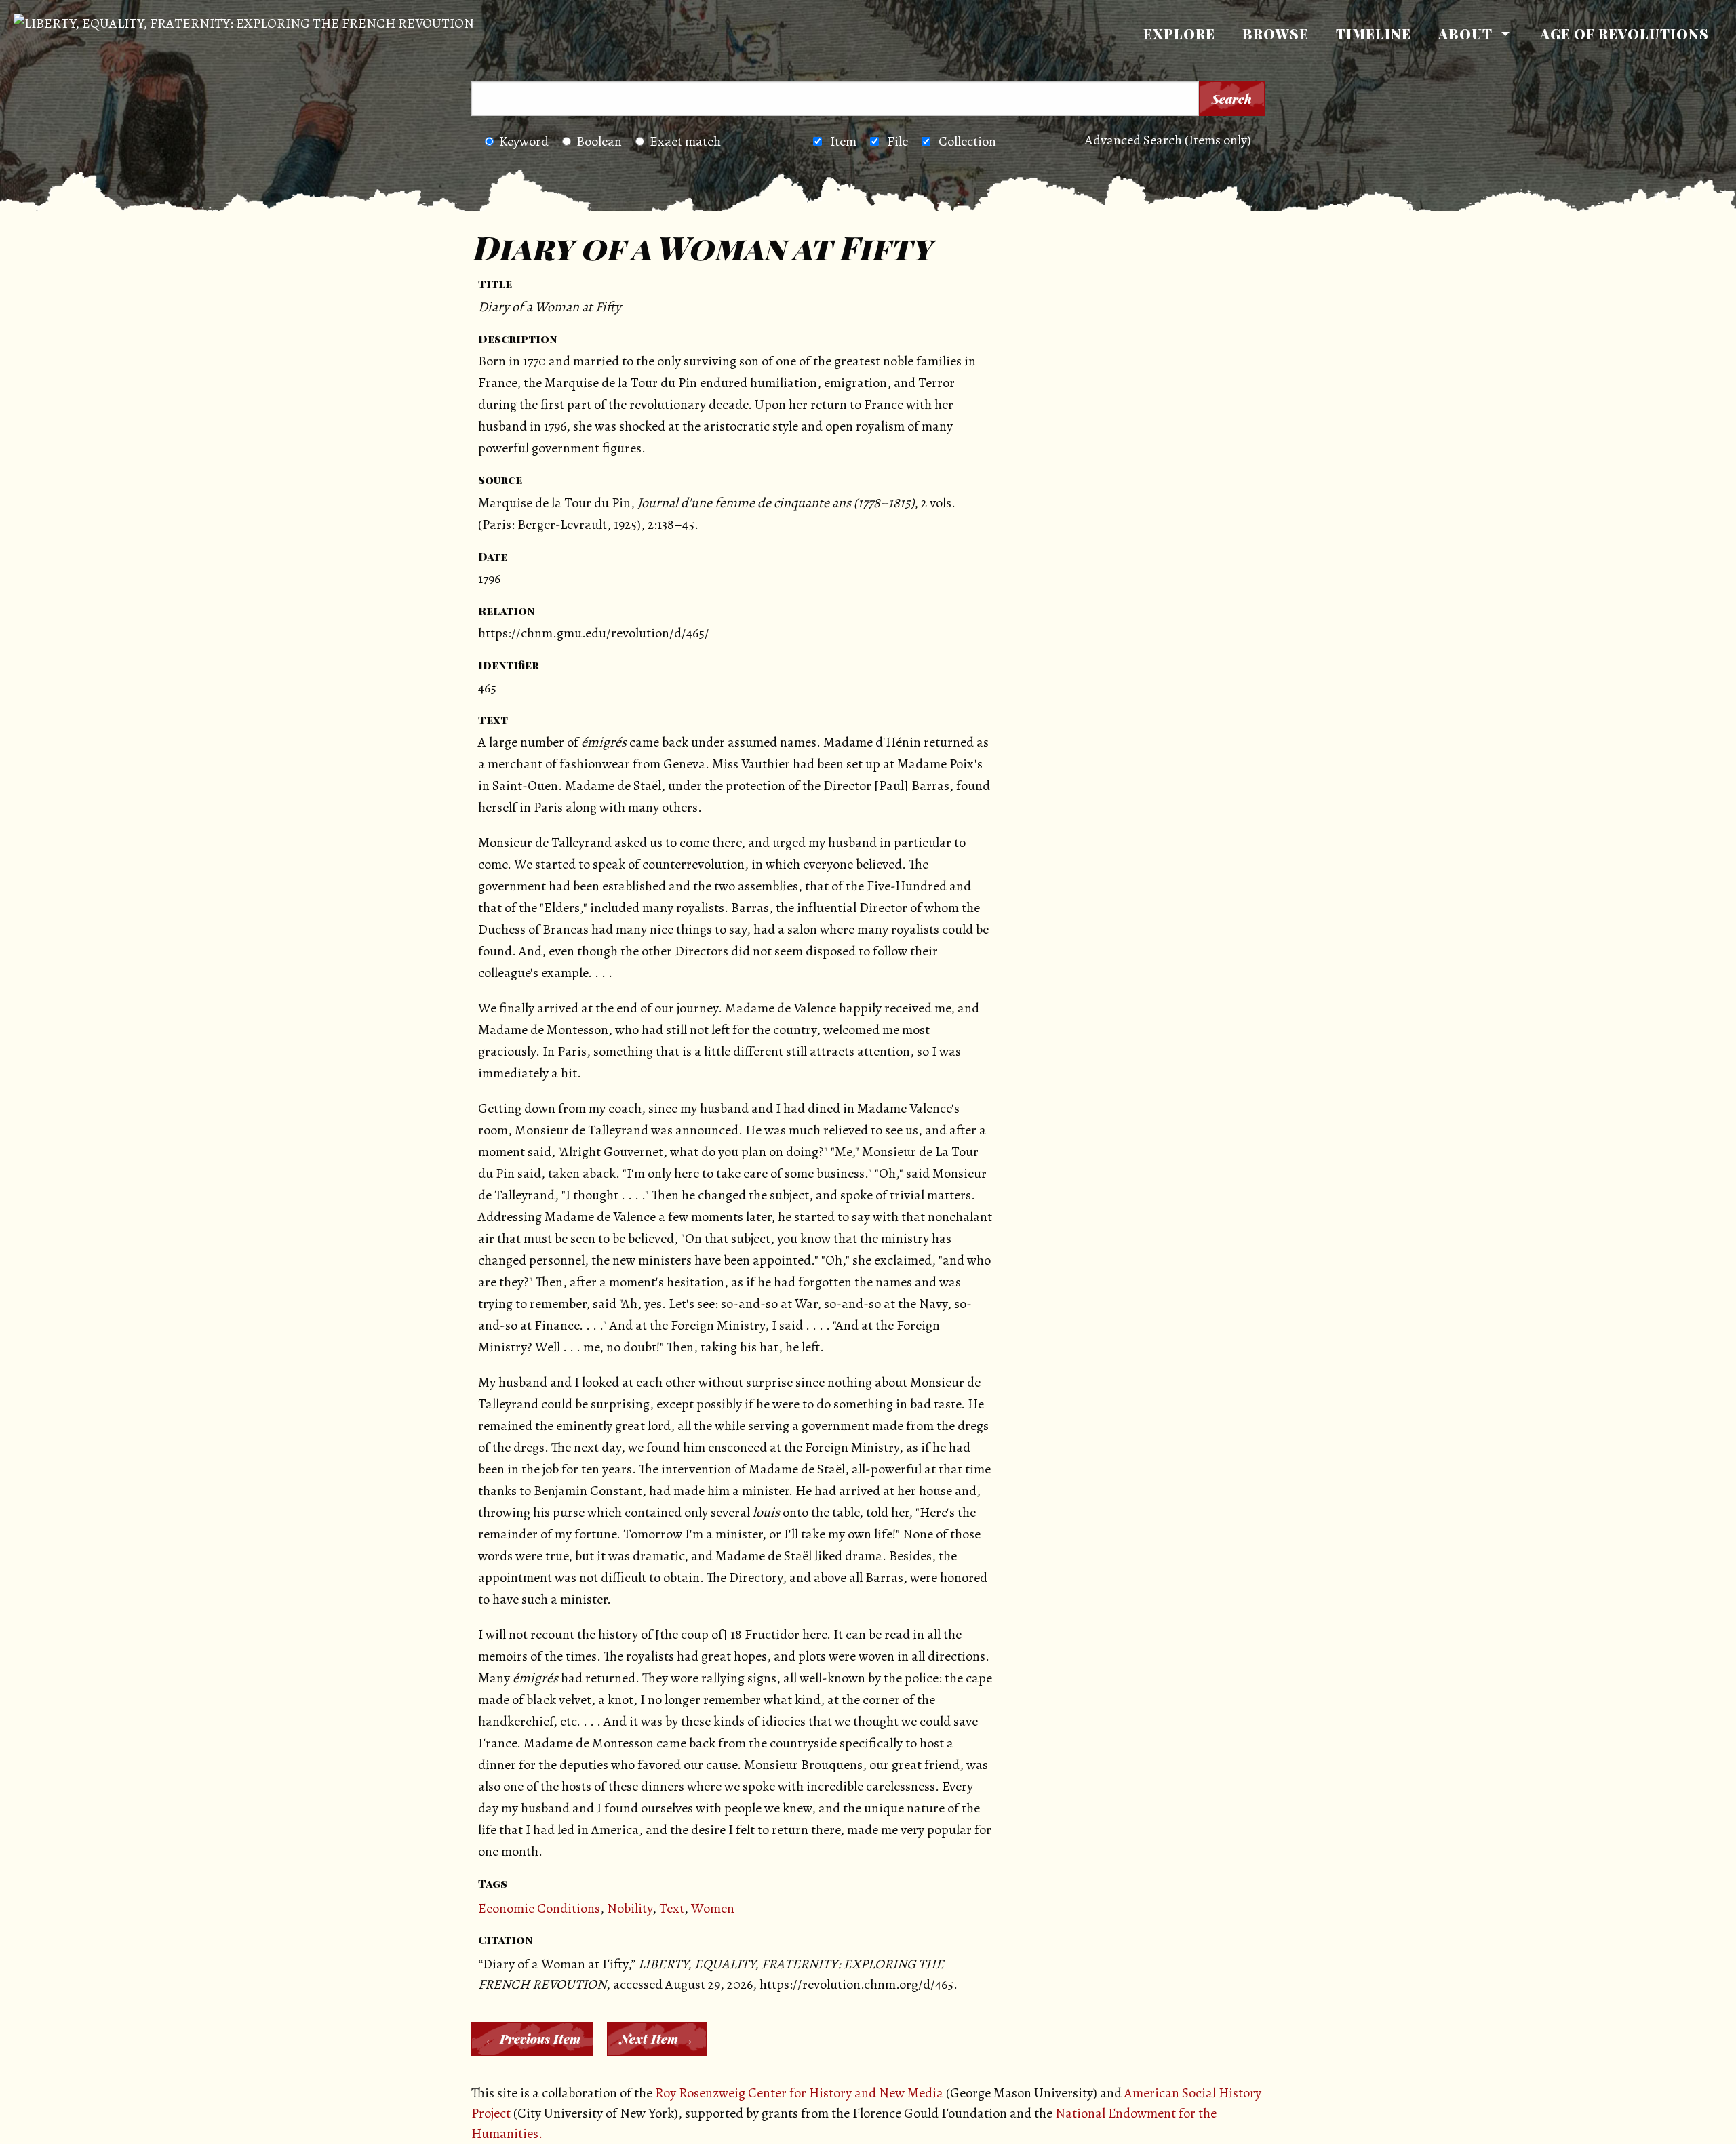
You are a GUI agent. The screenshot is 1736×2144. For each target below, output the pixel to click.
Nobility (630, 1908)
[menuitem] (1179, 34)
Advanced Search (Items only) (1168, 140)
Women (713, 1908)
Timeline (1374, 34)
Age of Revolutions (1624, 34)
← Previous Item (532, 2039)
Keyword (524, 141)
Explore (1179, 34)
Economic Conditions (539, 1908)
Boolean (599, 141)
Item (843, 141)
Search (1232, 99)
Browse (1276, 34)
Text (672, 1908)
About (1465, 34)
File (897, 141)
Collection (967, 141)
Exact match (685, 141)
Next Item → (657, 2039)
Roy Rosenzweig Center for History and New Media (799, 2093)
